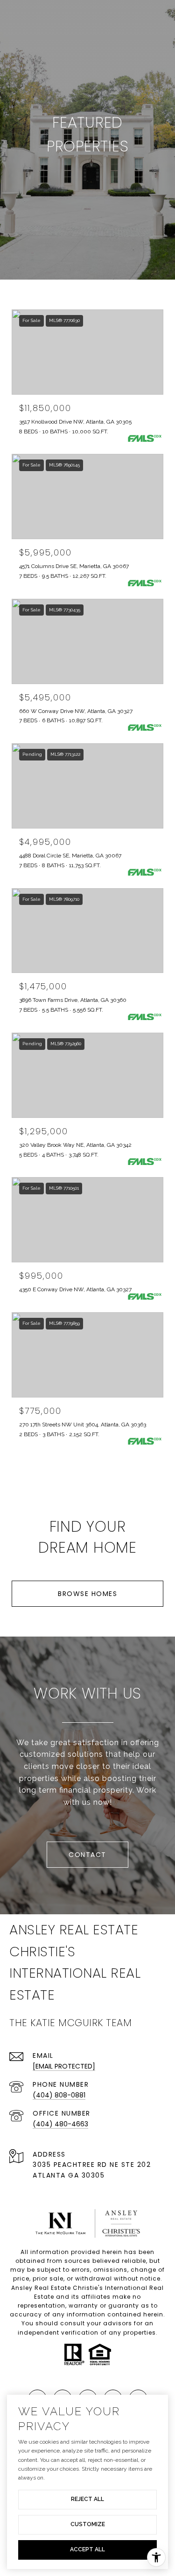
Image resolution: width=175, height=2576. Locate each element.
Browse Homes (87, 1594)
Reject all (87, 2499)
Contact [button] (87, 1855)
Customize (88, 2524)
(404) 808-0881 (59, 2095)
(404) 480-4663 (60, 2124)
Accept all (87, 2549)
